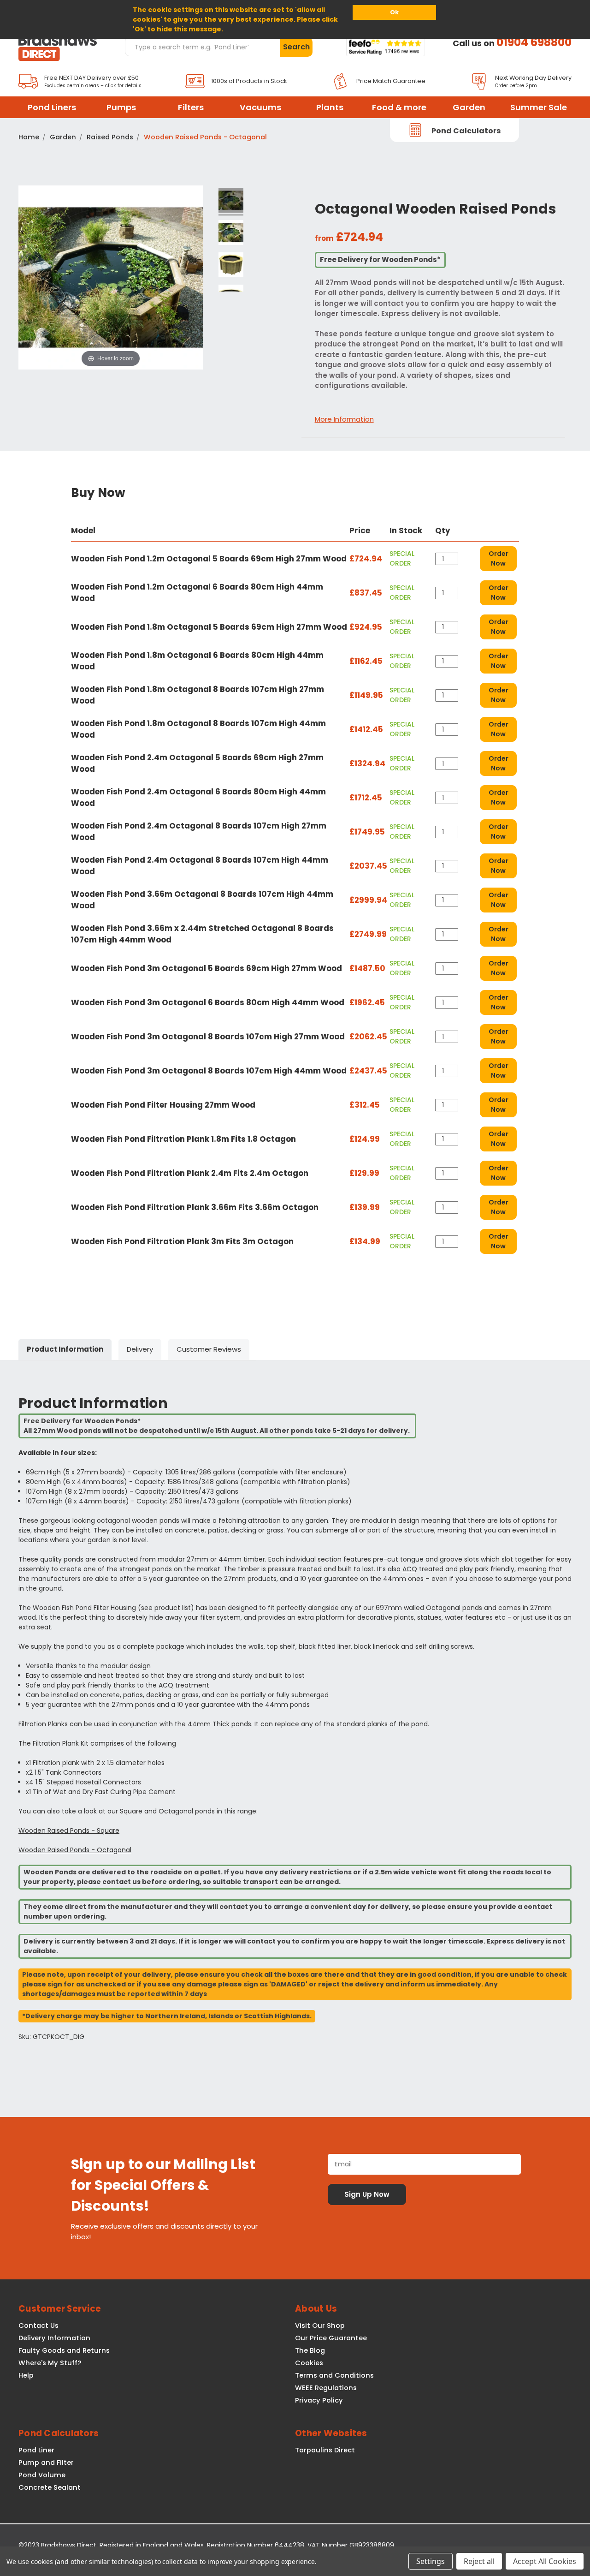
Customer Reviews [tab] (209, 1349)
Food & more (399, 107)
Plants (330, 107)
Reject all (479, 2561)
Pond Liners (52, 107)
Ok (394, 12)
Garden (469, 107)
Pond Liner (36, 2450)
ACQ (410, 1569)
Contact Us (38, 2326)
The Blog (310, 2350)
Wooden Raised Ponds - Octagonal (75, 1850)
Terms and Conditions (334, 2375)
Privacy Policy (319, 2400)
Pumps (121, 107)
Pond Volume (42, 2475)
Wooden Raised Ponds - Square (69, 1831)
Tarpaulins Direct (325, 2450)
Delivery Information (54, 2338)
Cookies (309, 2363)
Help (26, 2375)
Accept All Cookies (545, 2561)
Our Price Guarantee (331, 2338)
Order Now (499, 558)
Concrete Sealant (50, 2487)
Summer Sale (539, 107)
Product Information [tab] (65, 1349)
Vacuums (260, 107)
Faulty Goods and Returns (64, 2350)
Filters (191, 107)
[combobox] (202, 47)
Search (296, 47)
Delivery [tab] (140, 1349)
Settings (431, 2561)
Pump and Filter (46, 2463)
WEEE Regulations (326, 2388)
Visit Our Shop (320, 2326)
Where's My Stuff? (50, 2363)
